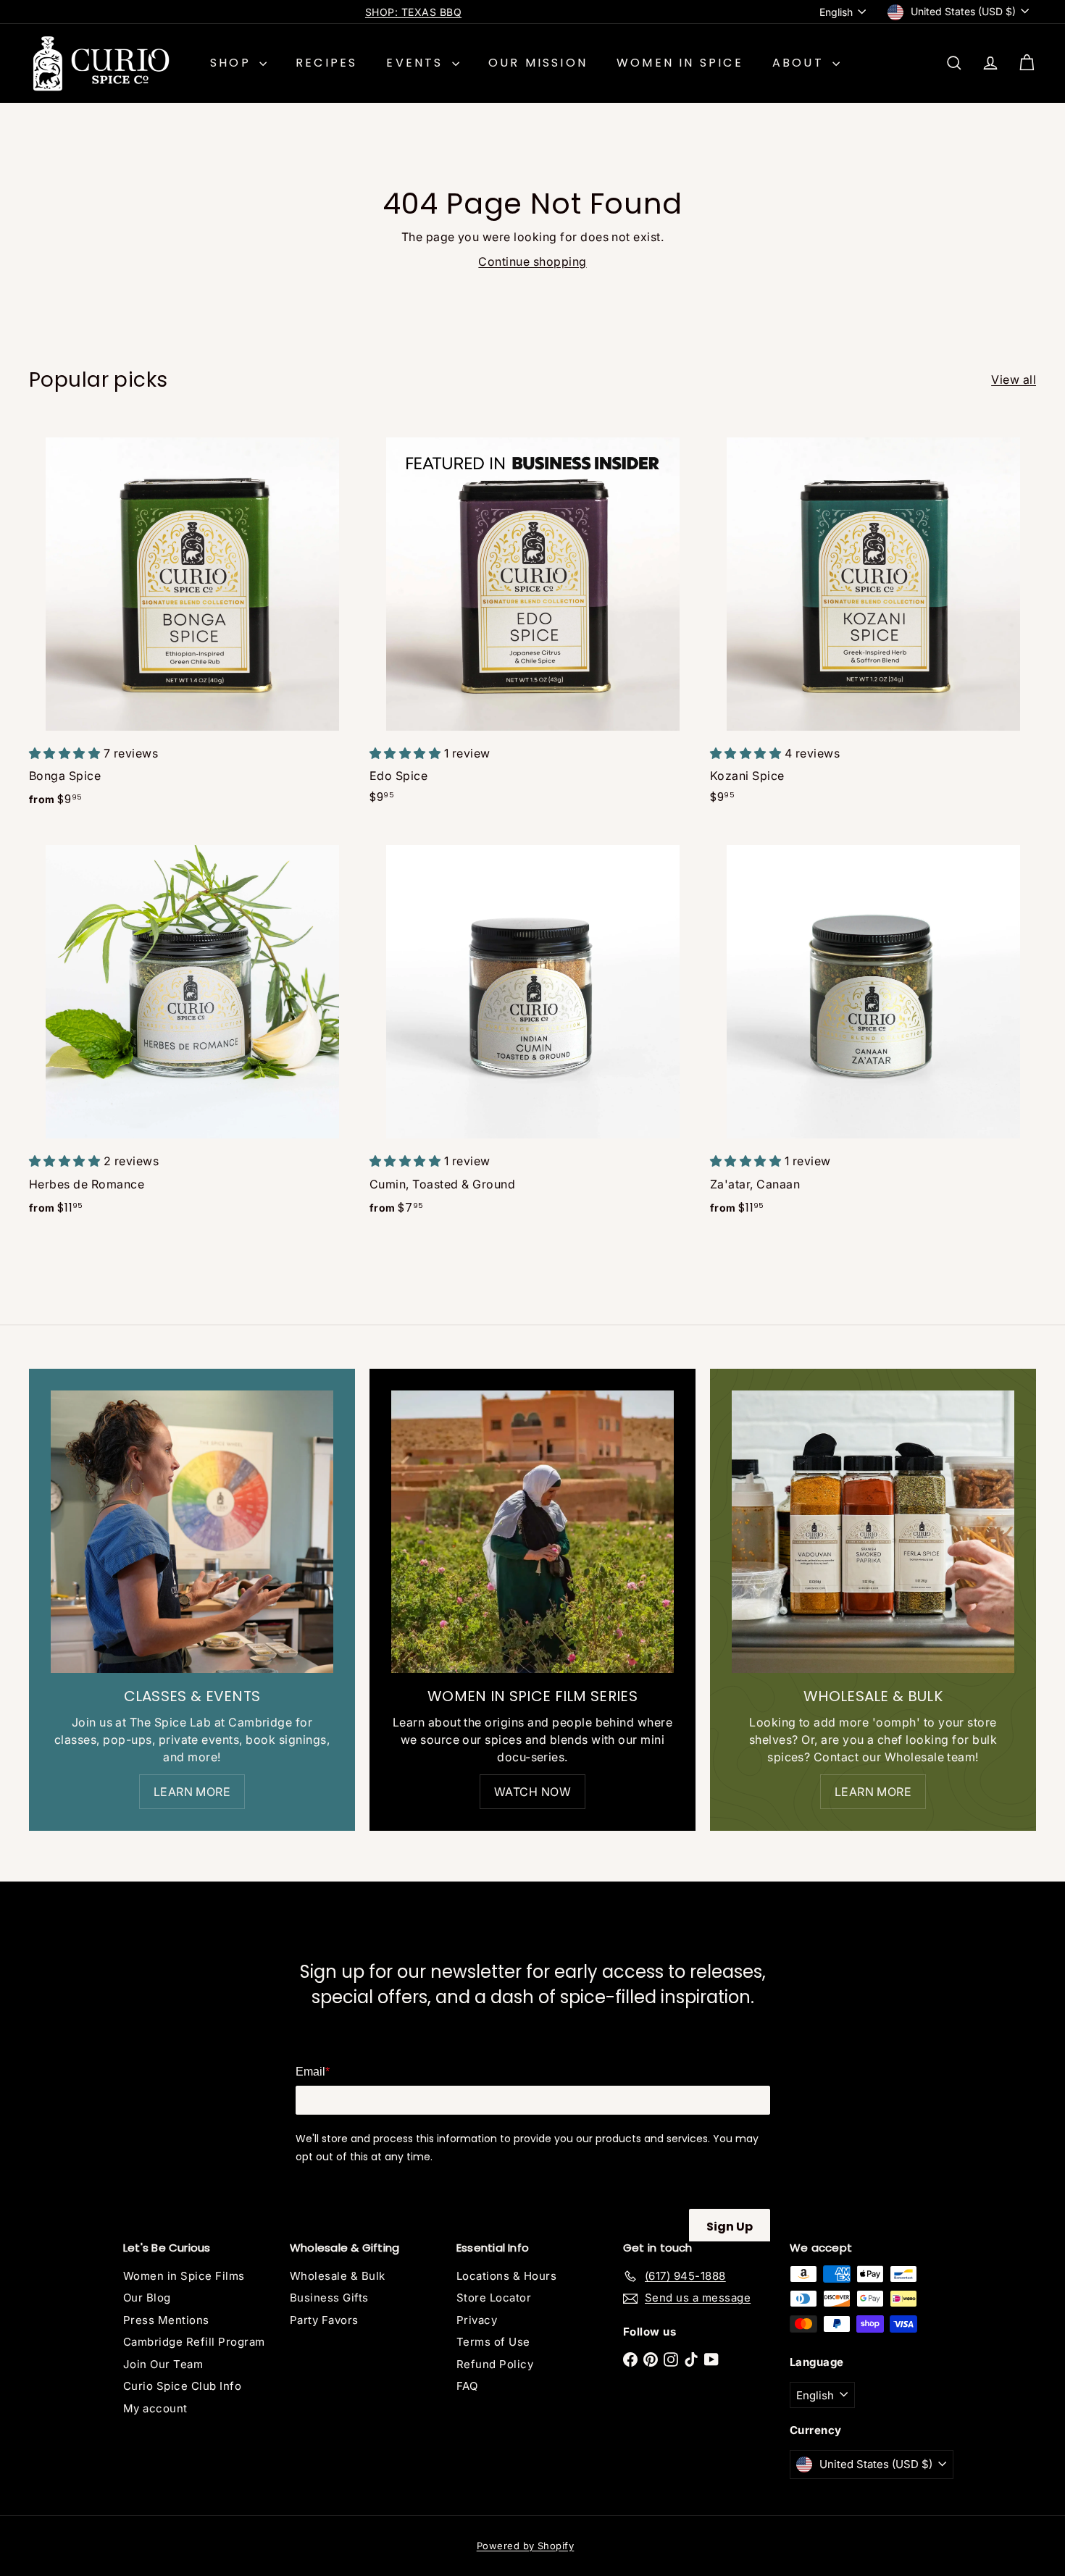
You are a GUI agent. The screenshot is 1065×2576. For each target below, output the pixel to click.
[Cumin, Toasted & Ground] (532, 1030)
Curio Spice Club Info (182, 2386)
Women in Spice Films (184, 2276)
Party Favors (324, 2320)
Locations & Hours (506, 2276)
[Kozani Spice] (873, 620)
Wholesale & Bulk (338, 2276)
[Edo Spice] (532, 620)
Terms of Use (493, 2342)
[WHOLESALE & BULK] (873, 1532)
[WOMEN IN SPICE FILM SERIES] (532, 1532)
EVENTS (417, 63)
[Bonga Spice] (192, 621)
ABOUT (801, 63)
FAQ (467, 2386)
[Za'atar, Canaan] (873, 1030)
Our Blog (147, 2298)
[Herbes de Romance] (192, 1030)
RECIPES (326, 63)
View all (1014, 379)
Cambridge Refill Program (194, 2342)
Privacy (477, 2320)
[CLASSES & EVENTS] (192, 1532)
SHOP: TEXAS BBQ (413, 12)
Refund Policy (495, 2364)
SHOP (233, 63)
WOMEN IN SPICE (680, 63)
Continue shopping (532, 261)
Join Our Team (163, 2364)
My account (155, 2408)
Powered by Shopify (526, 2546)
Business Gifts (329, 2298)
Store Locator (494, 2298)
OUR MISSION (538, 63)
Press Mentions (166, 2320)
